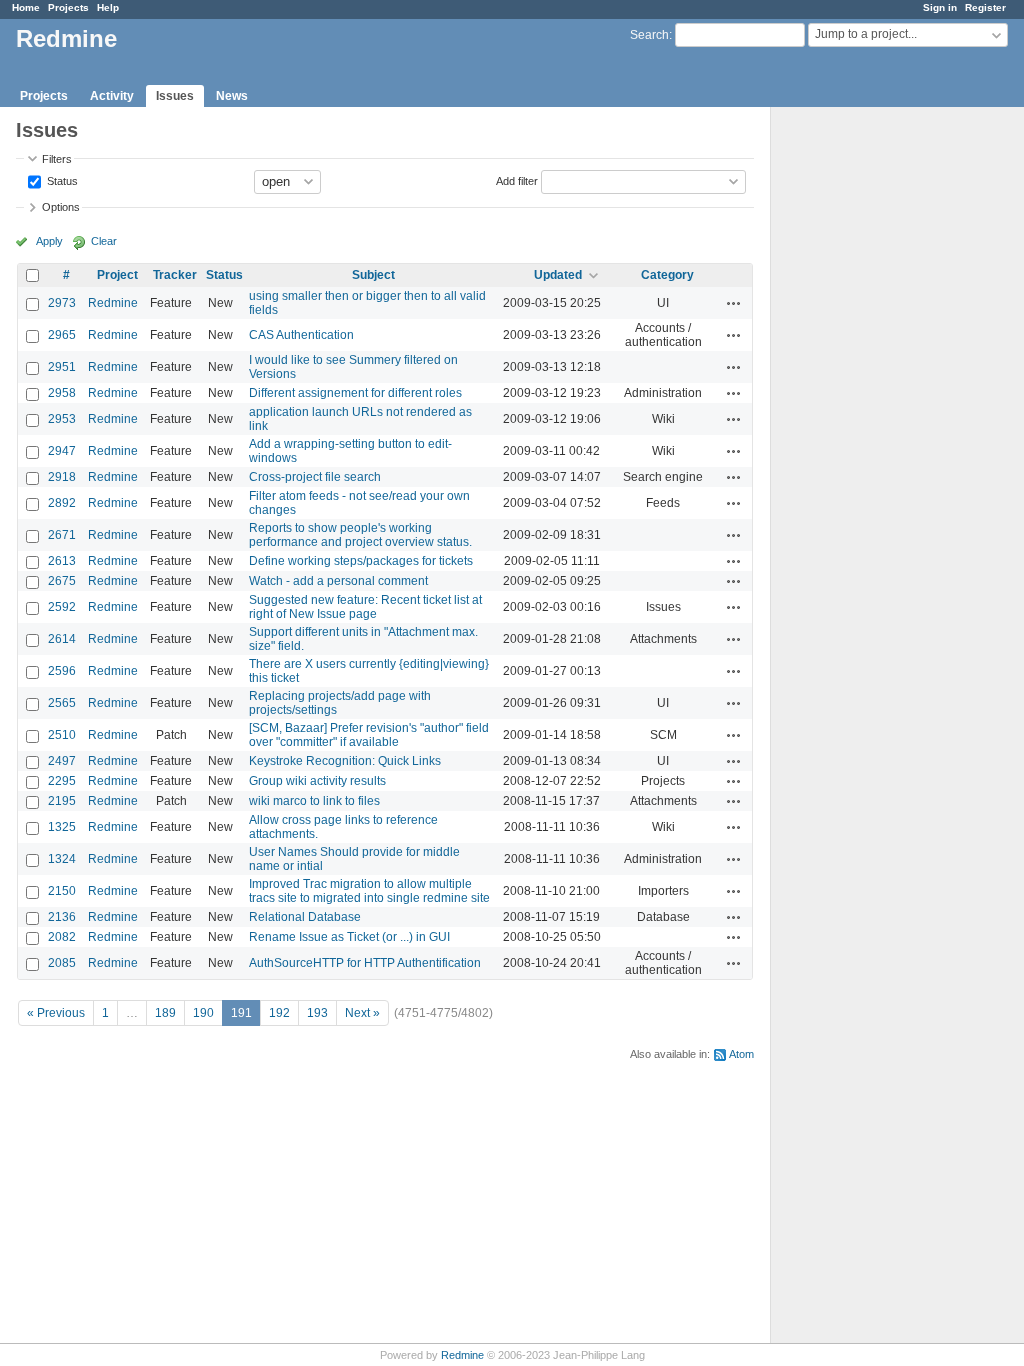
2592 (62, 607)
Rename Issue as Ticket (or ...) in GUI (349, 937)
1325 (62, 827)
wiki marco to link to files (314, 801)
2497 (62, 761)
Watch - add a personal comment (338, 581)
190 (203, 1013)
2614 (62, 639)
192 (279, 1013)
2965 (62, 335)
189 (165, 1013)
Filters (57, 159)
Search (649, 35)
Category (667, 275)
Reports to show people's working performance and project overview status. (360, 535)
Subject (373, 275)
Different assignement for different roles (355, 393)
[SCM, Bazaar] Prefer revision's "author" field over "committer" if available (369, 735)
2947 (62, 451)
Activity (112, 96)
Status (61, 180)
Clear (104, 241)
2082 (62, 937)
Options (61, 207)
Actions (734, 303)
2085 (62, 963)
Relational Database (305, 917)
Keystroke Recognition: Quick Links (345, 761)
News (232, 96)
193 (317, 1013)
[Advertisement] (871, 421)
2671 (62, 535)
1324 (62, 859)
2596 (62, 671)
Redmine (113, 303)
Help (108, 7)
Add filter (517, 180)
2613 (62, 561)
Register (985, 7)
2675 (62, 581)
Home (26, 7)
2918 (62, 477)
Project (117, 275)
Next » (362, 1013)
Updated (558, 275)
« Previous (56, 1013)
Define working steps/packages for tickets (361, 561)
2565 (62, 703)
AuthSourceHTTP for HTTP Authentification (365, 963)
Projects (68, 7)
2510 (62, 735)
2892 (62, 503)
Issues (175, 96)
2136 (62, 917)
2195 (62, 801)
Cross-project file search (315, 477)
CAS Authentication (301, 335)
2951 (62, 367)
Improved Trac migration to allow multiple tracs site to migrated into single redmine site (369, 891)
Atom (741, 1054)
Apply (49, 241)
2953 (62, 419)
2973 (62, 303)
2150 (62, 891)
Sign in (940, 7)
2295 (62, 781)
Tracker (175, 275)
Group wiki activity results (317, 781)
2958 (62, 393)
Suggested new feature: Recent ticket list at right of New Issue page (365, 607)
